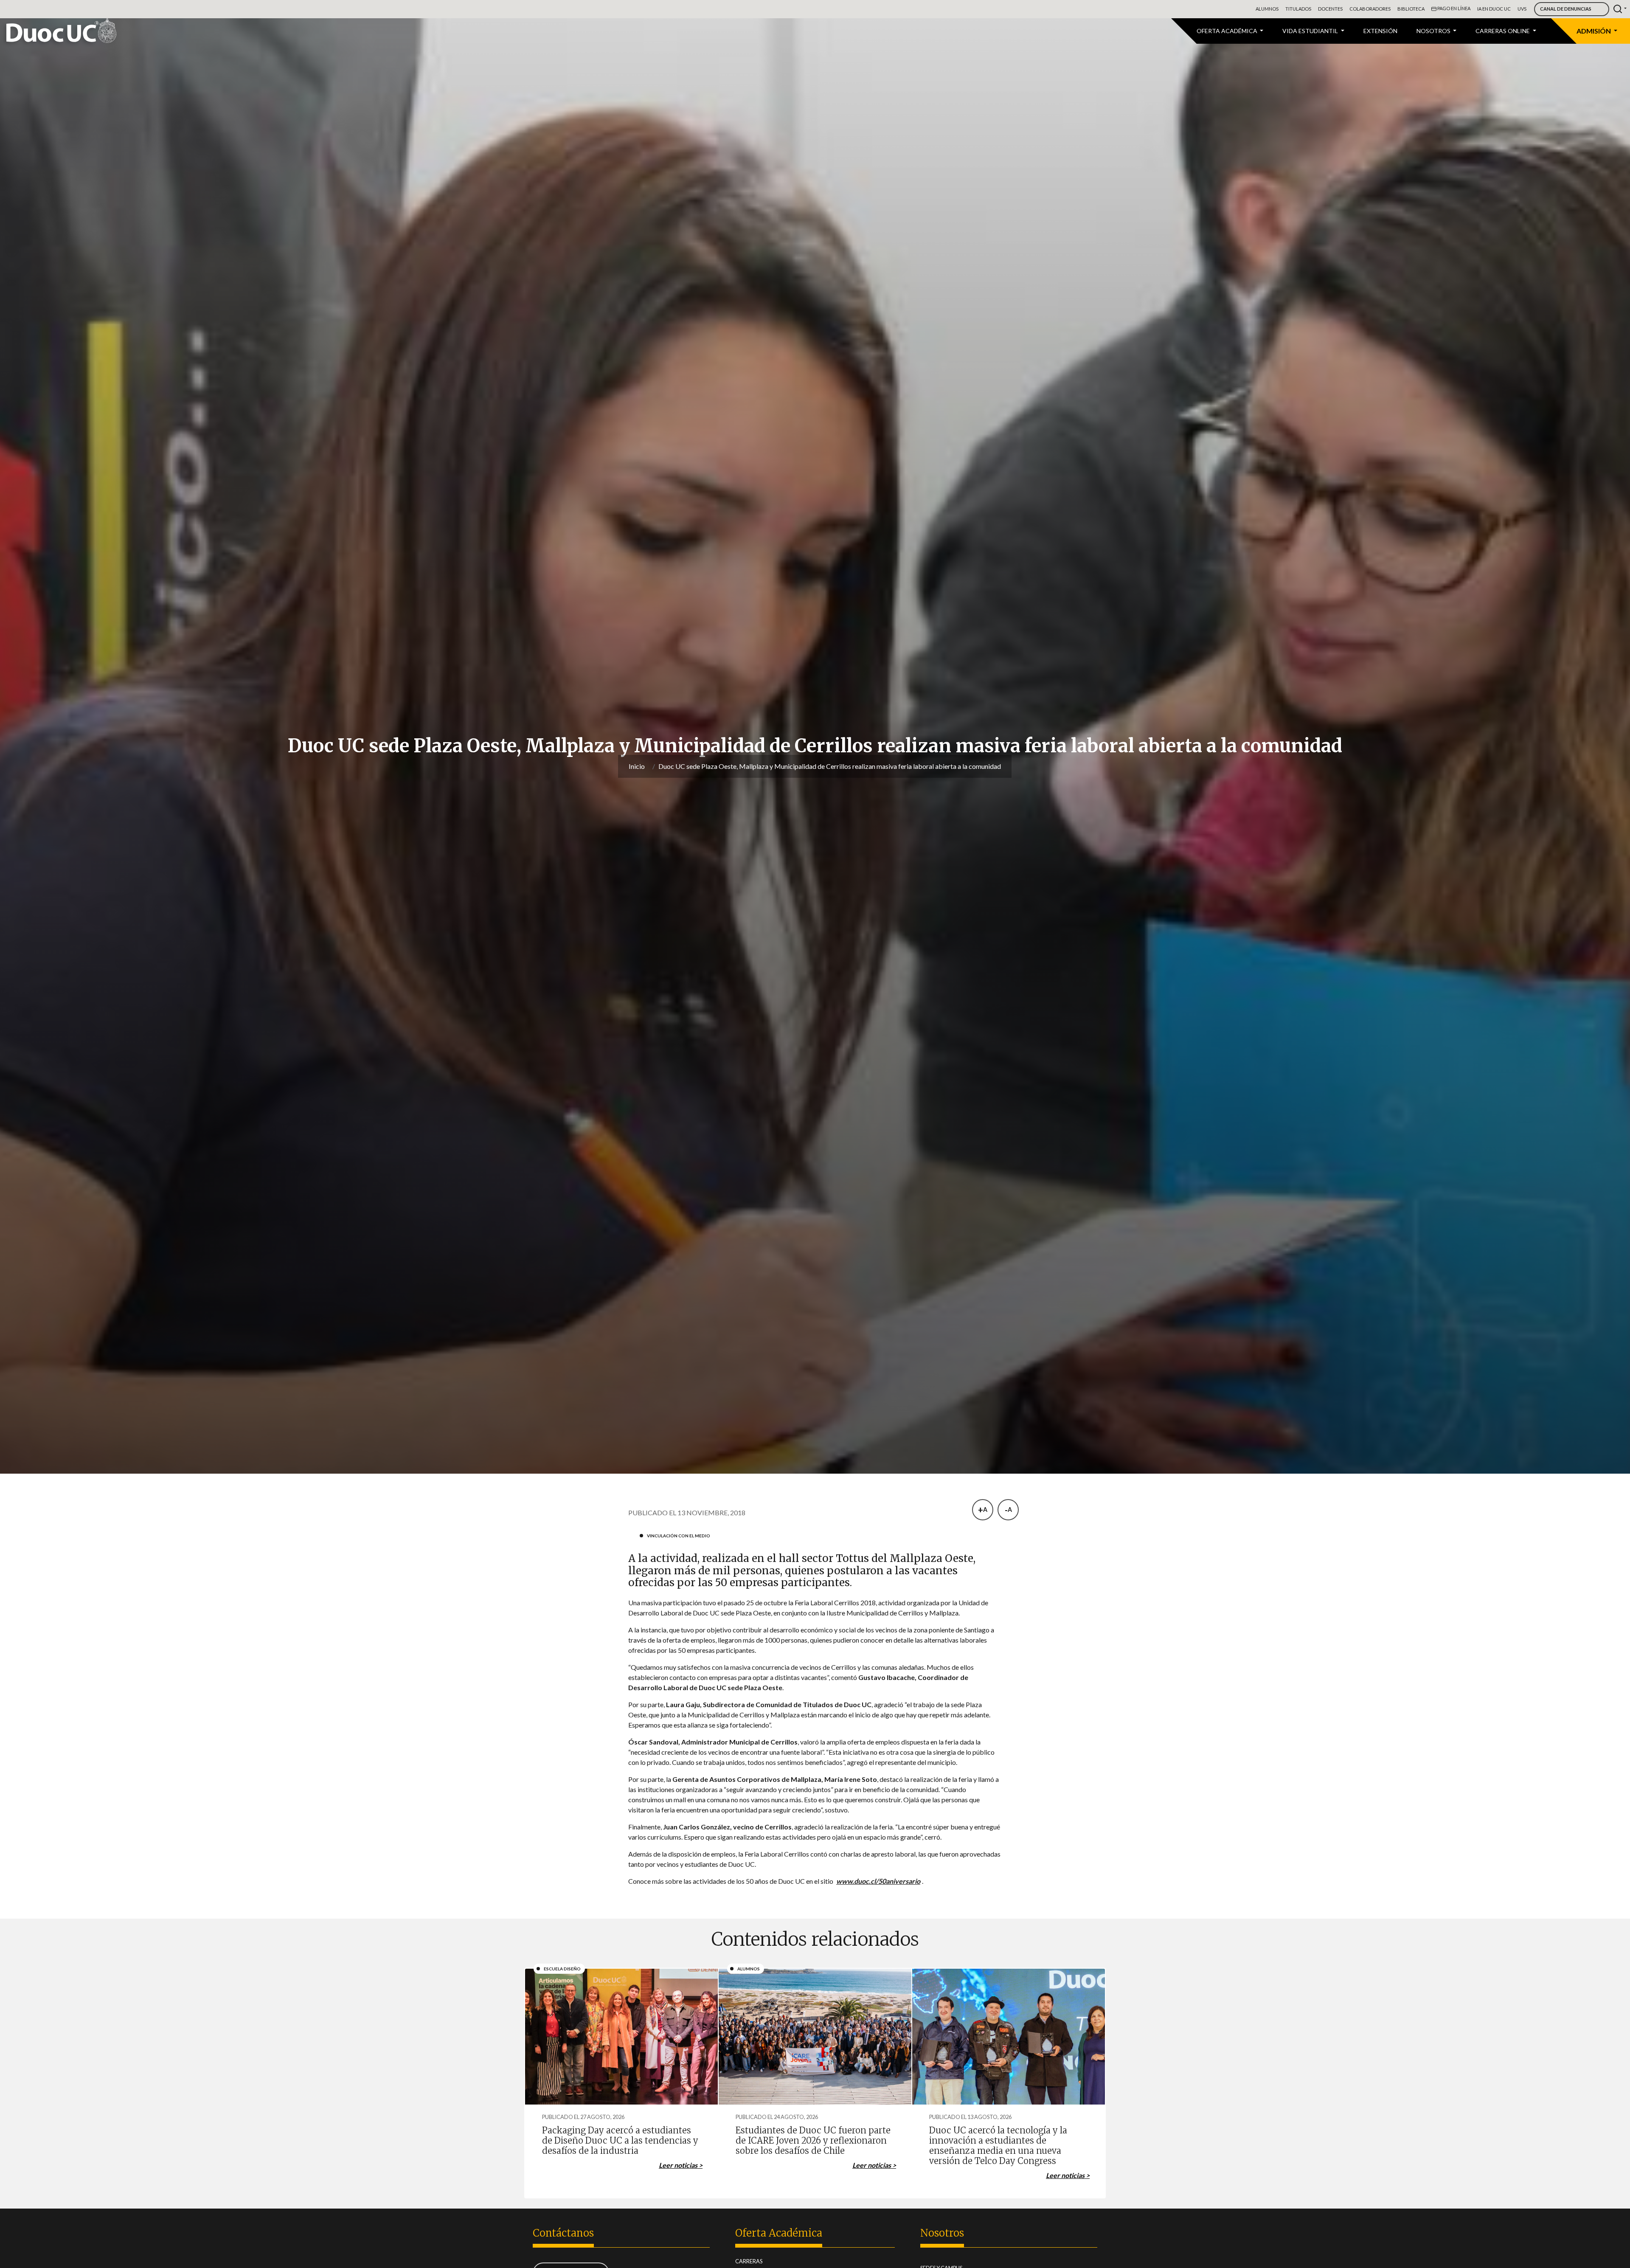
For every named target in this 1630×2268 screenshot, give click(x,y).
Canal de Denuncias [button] (1566, 9)
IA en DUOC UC (1494, 9)
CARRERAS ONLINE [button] (1503, 31)
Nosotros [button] (1434, 31)
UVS (1522, 9)
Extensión (1380, 31)
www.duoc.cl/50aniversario (878, 1881)
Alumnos (1267, 9)
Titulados (1298, 9)
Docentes (1330, 9)
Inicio (637, 766)
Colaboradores (1370, 9)
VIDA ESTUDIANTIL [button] (1311, 31)
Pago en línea (1453, 8)
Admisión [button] (1594, 31)
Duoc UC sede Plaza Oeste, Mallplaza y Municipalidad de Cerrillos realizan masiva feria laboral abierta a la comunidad (830, 766)
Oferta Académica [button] (1228, 31)
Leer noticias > (681, 2165)
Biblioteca (1411, 9)
